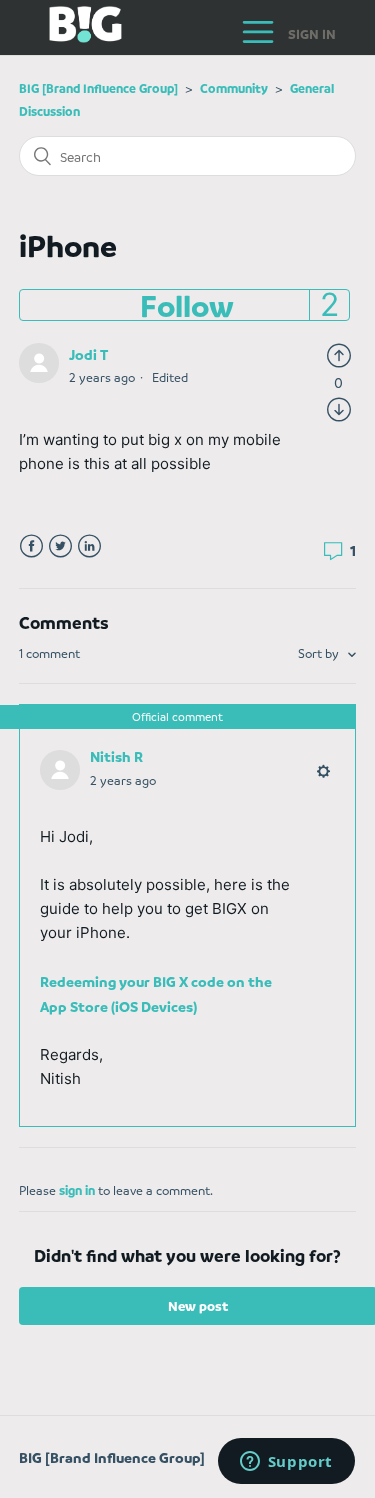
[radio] (339, 354)
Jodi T (88, 354)
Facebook (31, 546)
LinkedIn (89, 546)
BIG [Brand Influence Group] (98, 88)
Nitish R (116, 756)
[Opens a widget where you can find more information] (286, 1463)
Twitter (60, 546)
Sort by (320, 653)
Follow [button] (187, 305)
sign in (77, 1190)
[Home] (70, 37)
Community (234, 88)
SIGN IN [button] (312, 33)
